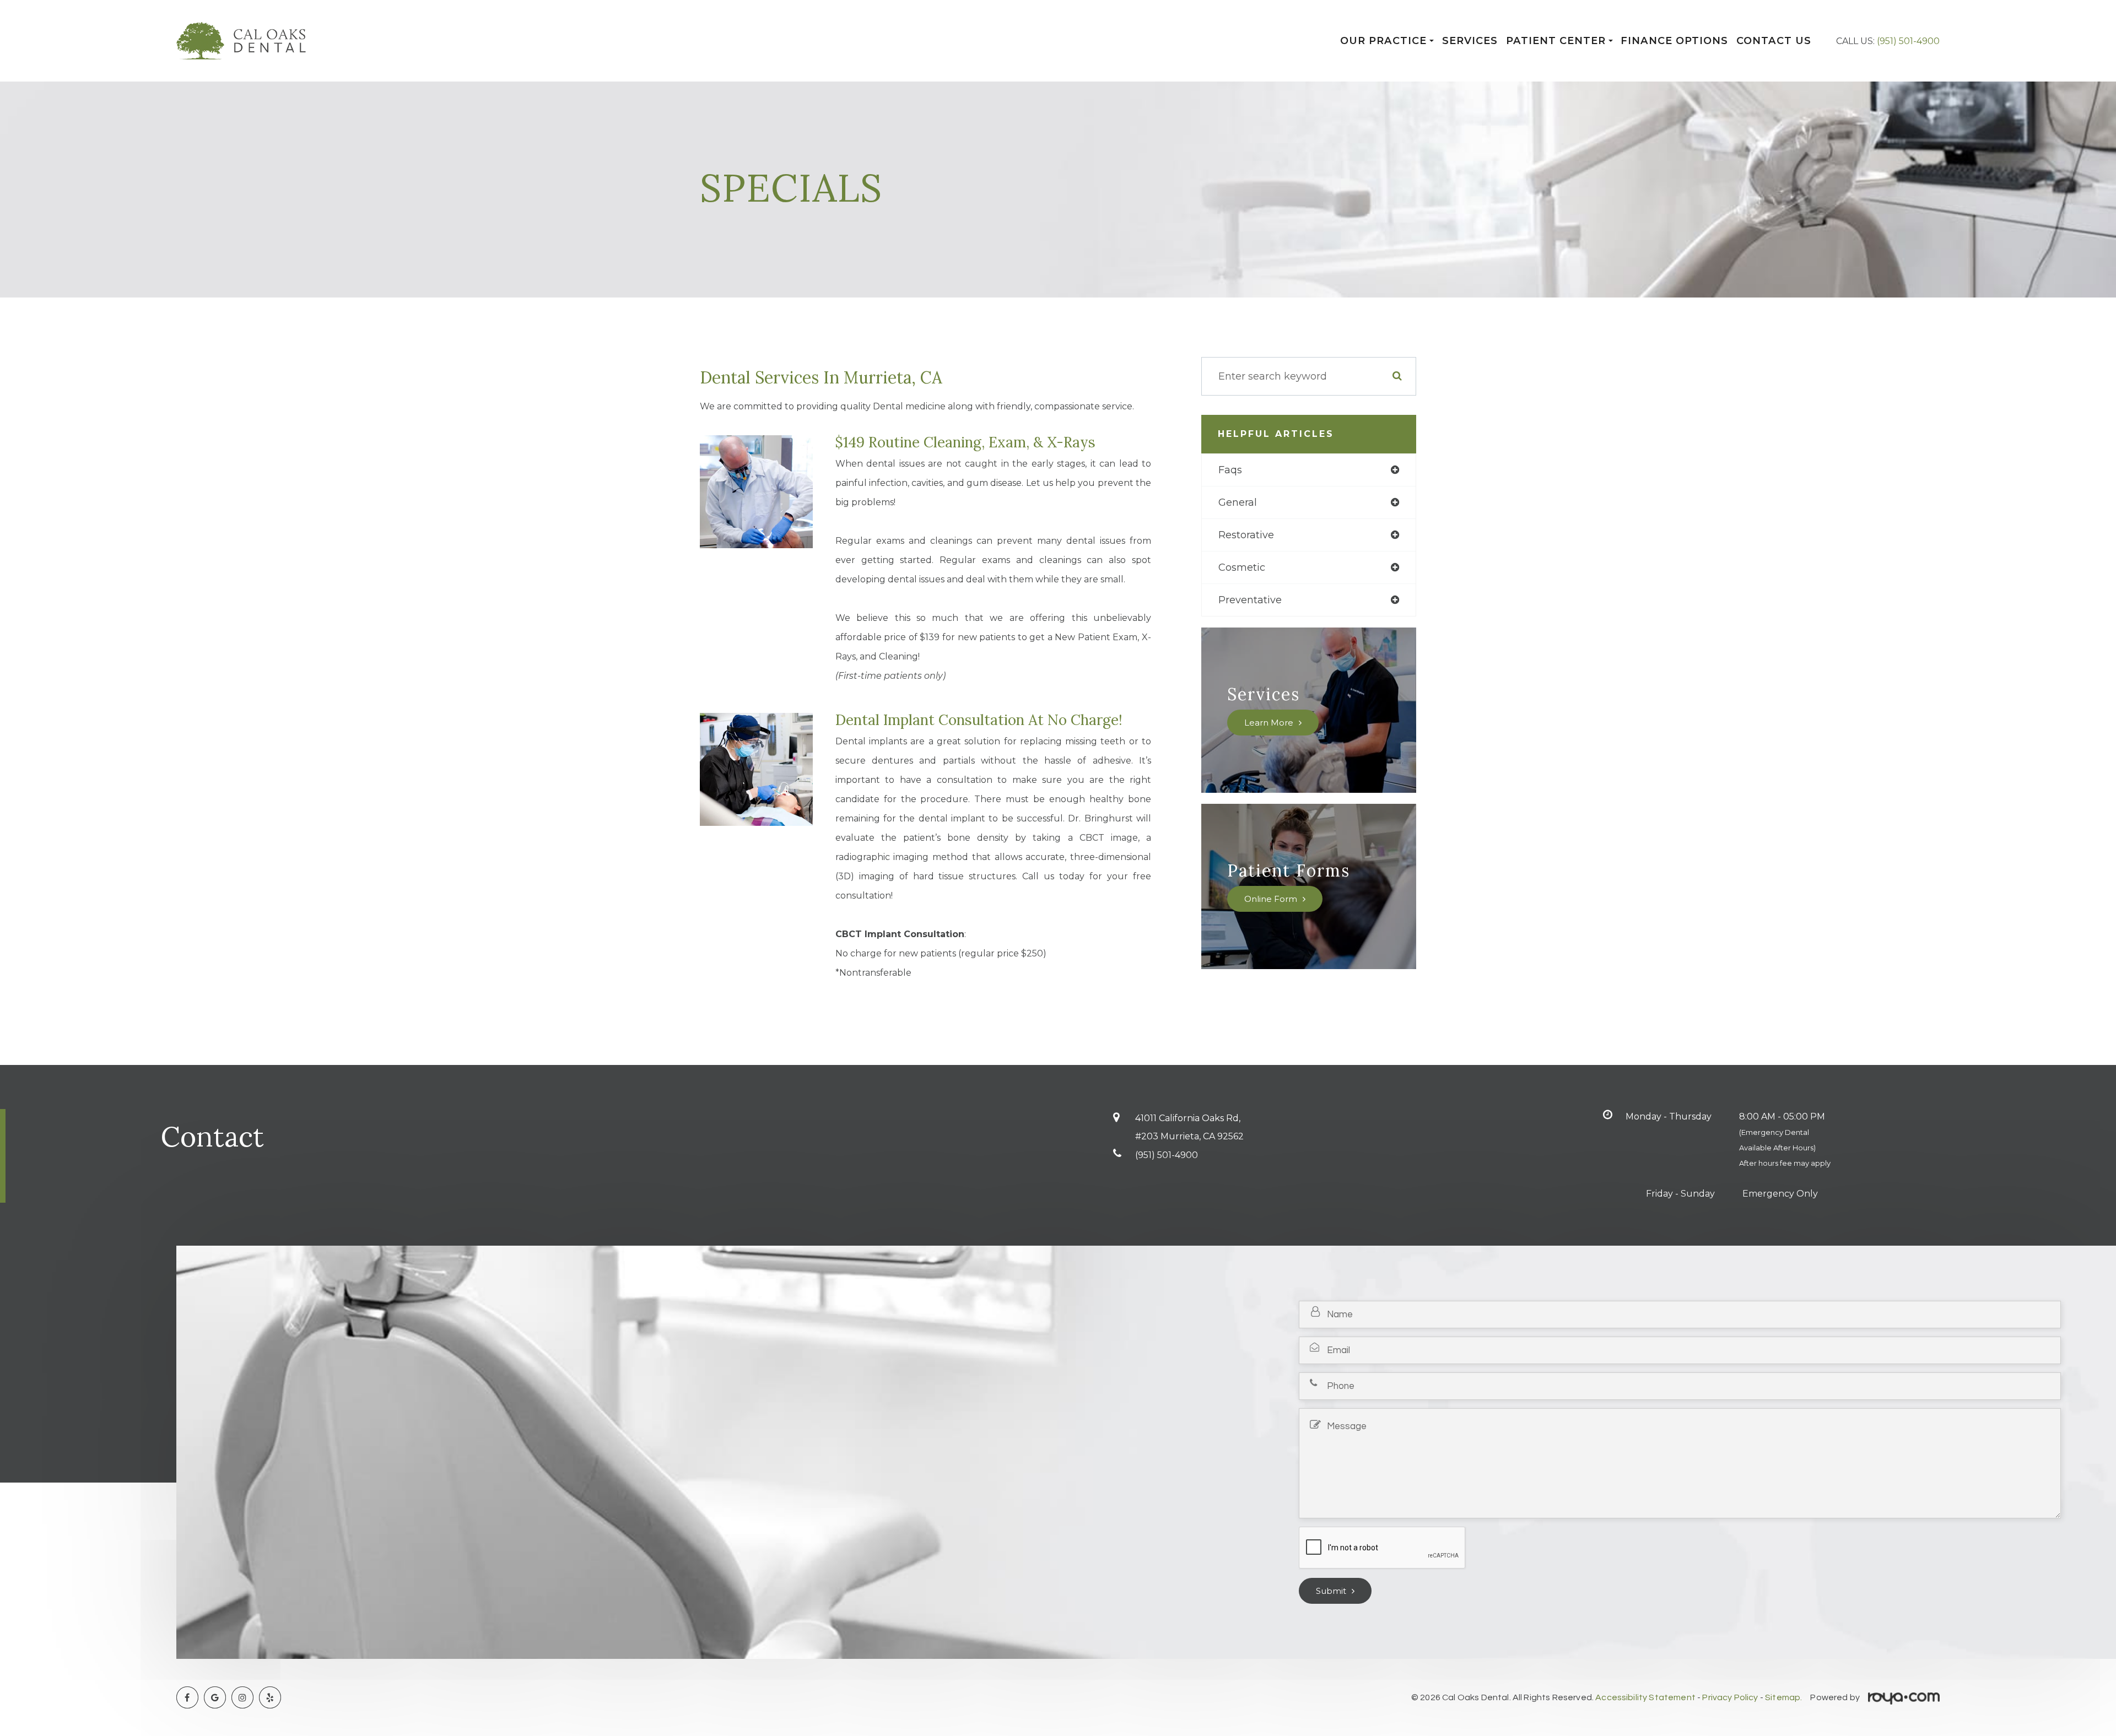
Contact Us (1774, 41)
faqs (1230, 470)
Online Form (1271, 899)
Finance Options (1674, 41)
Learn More (1269, 723)
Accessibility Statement (1645, 1697)
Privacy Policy (1730, 1697)
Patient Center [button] (1556, 41)
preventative (1250, 600)
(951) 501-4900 (1908, 41)
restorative (1246, 535)
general (1238, 502)
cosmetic (1242, 567)
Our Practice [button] (1383, 41)
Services (1470, 41)
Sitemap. (1783, 1697)
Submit (1331, 1591)
